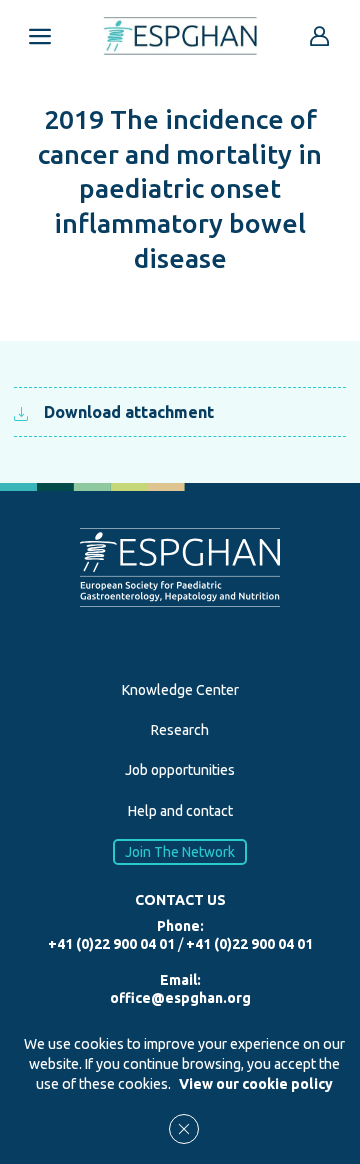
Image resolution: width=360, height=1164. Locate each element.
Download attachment (129, 412)
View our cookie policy (256, 1084)
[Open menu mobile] (40, 36)
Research (180, 730)
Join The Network (180, 852)
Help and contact (180, 811)
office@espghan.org (180, 998)
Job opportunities (180, 770)
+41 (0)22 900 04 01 (111, 944)
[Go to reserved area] (320, 36)
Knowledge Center (180, 690)
